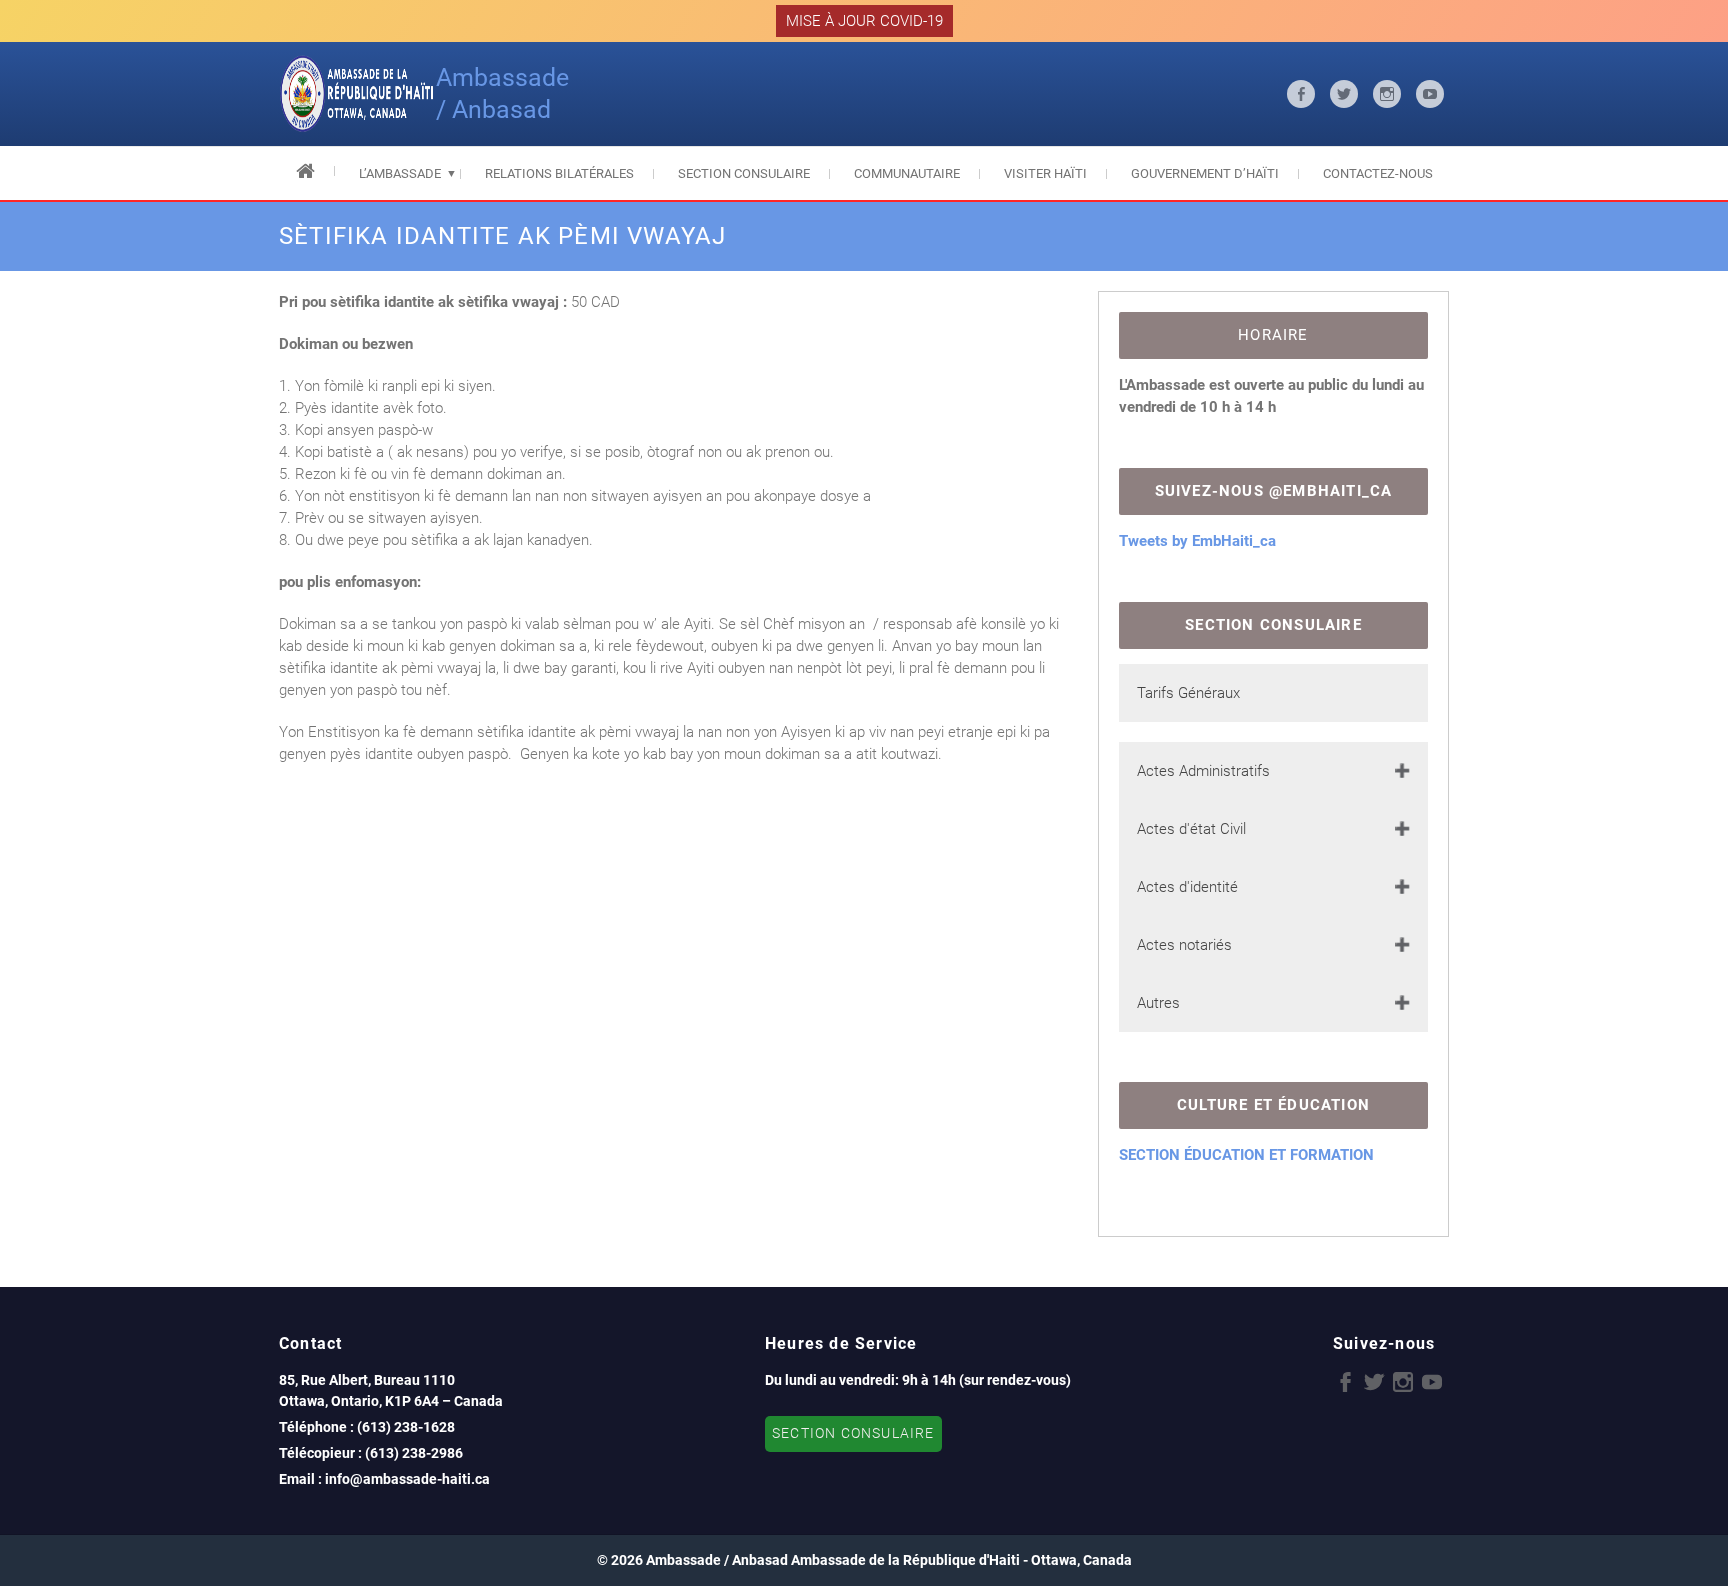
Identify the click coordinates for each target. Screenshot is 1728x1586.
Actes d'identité (1187, 887)
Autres (1158, 1003)
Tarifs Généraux (1188, 693)
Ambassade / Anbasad (502, 93)
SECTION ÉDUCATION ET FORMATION (1246, 1155)
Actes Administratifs (1203, 771)
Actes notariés (1184, 945)
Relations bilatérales (559, 173)
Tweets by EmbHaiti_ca (1197, 541)
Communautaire (907, 173)
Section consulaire (744, 173)
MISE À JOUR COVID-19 (864, 21)
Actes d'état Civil (1191, 829)
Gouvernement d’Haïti (1205, 173)
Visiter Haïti (1045, 173)
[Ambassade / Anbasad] (357, 94)
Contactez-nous (1378, 173)
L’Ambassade (400, 173)
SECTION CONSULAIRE (853, 1433)
